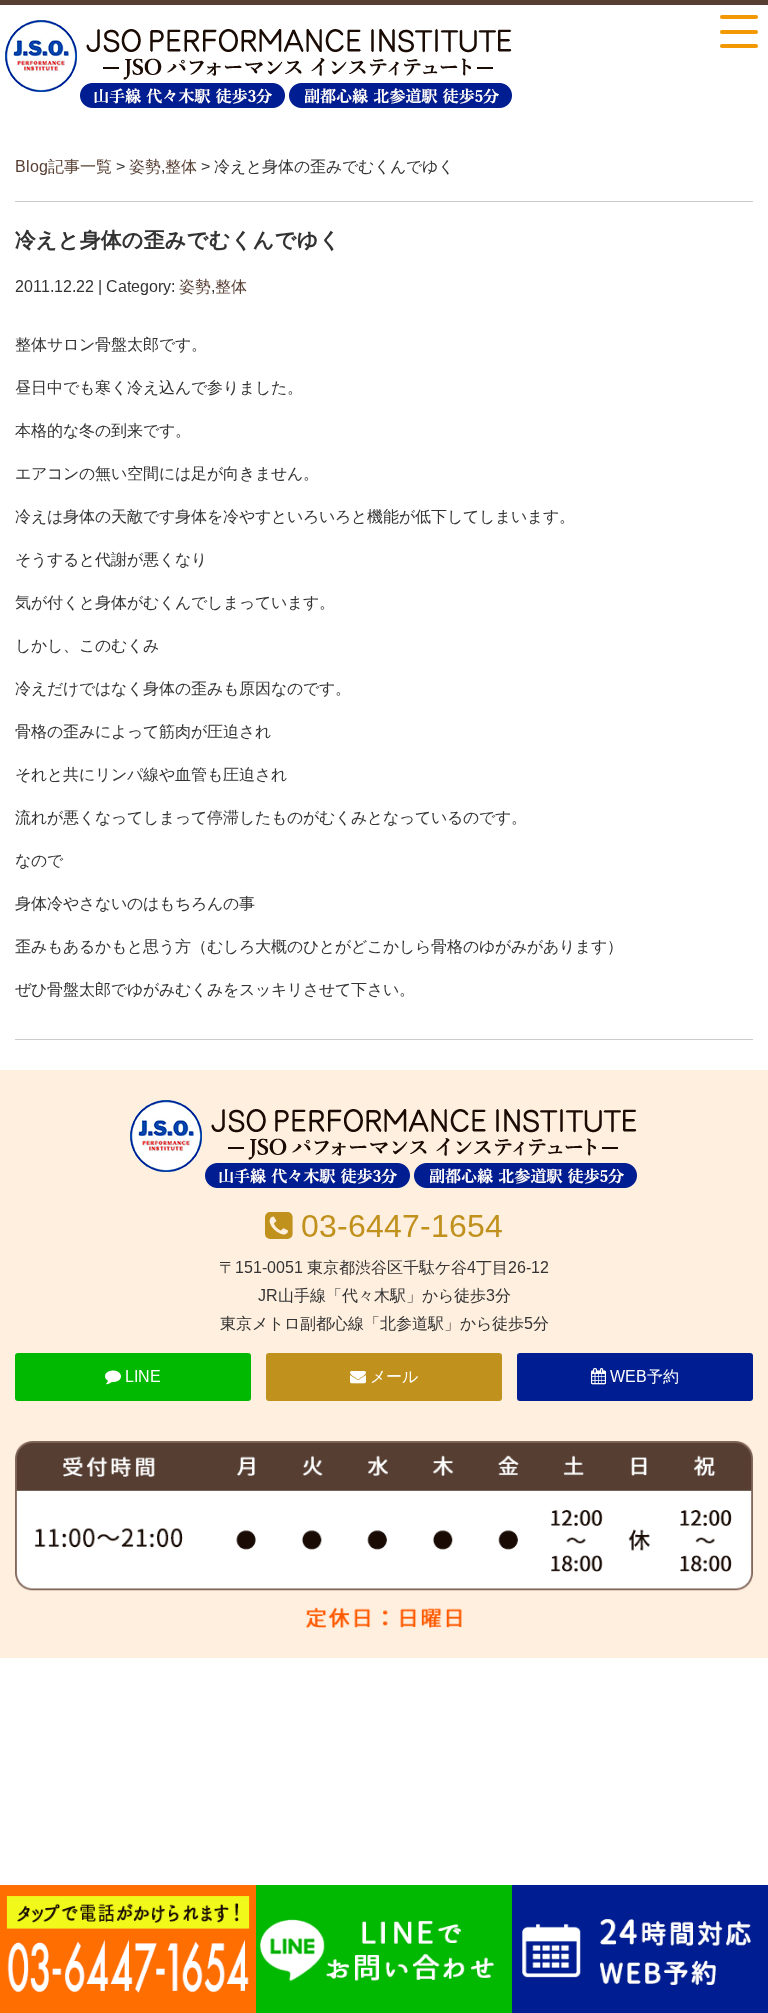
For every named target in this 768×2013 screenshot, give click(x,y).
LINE (141, 1376)
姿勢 (145, 166)
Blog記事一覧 (63, 166)
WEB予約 (642, 1376)
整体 (181, 166)
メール (392, 1376)
